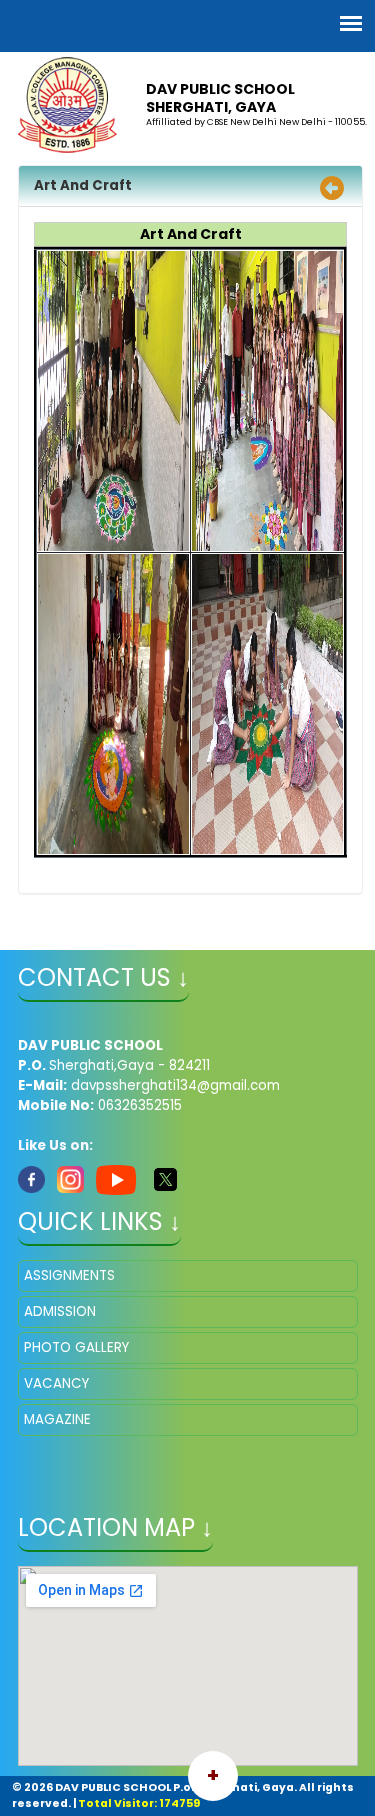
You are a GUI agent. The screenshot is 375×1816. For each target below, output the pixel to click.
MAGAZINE (57, 1419)
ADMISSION (60, 1311)
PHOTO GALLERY (76, 1347)
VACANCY (56, 1383)
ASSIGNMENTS (69, 1275)
